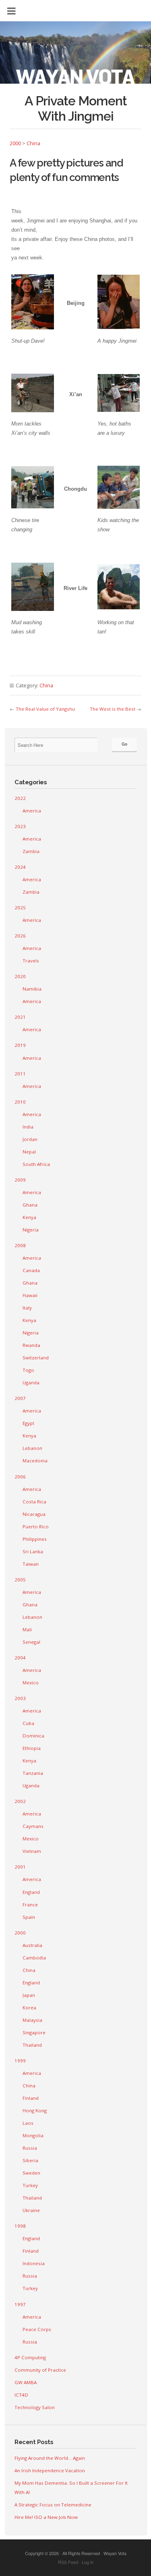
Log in (88, 2562)
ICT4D (21, 2395)
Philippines (35, 1539)
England (31, 1892)
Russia (30, 2148)
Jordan (30, 1139)
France (30, 1905)
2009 (20, 1180)
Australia (32, 1945)
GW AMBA (26, 2382)
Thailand (32, 2045)
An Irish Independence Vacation (50, 2470)
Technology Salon (35, 2407)
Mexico (31, 1683)
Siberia (30, 2160)
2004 (20, 1658)
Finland (31, 2098)
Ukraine (31, 2210)
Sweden (31, 2173)
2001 (20, 1867)
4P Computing (30, 2357)
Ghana (30, 1205)
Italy (27, 1308)
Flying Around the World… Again (50, 2458)
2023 (20, 826)
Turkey (30, 2185)
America (32, 811)
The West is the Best (113, 709)
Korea (29, 2008)
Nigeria (31, 1230)
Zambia (31, 851)
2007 (20, 1398)
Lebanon (32, 1448)
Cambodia (34, 1958)
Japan (29, 1995)
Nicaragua (34, 1514)
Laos (28, 2123)
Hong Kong (35, 2110)
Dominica (33, 1736)
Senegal (31, 1642)
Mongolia (33, 2135)
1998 (20, 2226)
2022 (20, 798)
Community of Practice (40, 2370)
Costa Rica (34, 1502)
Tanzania (33, 1773)
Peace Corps (37, 2329)
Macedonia (35, 1461)
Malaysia (32, 2020)
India (28, 1127)
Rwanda (31, 1345)
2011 (20, 1074)
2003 (20, 1698)
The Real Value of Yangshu (45, 709)
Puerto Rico (36, 1526)
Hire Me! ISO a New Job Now (46, 2517)
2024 (20, 867)
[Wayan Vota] (75, 57)
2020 (20, 976)
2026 (20, 936)
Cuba (28, 1723)
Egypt (28, 1423)
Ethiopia (32, 1748)
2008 (20, 1245)
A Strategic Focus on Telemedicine (53, 2505)
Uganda (31, 1383)
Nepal (29, 1152)
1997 (20, 2304)
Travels (31, 961)
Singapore (34, 2032)
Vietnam (32, 1851)
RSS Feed (68, 2562)
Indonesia (34, 2263)
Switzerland (36, 1358)
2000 (15, 143)
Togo (28, 1370)
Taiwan (31, 1564)
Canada (31, 1270)
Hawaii (30, 1295)
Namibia (32, 989)
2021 (20, 1017)
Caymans (33, 1826)
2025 (20, 908)
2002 (20, 1801)
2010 (20, 1102)
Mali (27, 1629)
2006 (20, 1477)
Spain (29, 1917)
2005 (20, 1580)
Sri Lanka (33, 1551)
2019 (20, 1045)
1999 (20, 2061)
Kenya (29, 1217)
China (33, 143)
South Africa (36, 1164)
